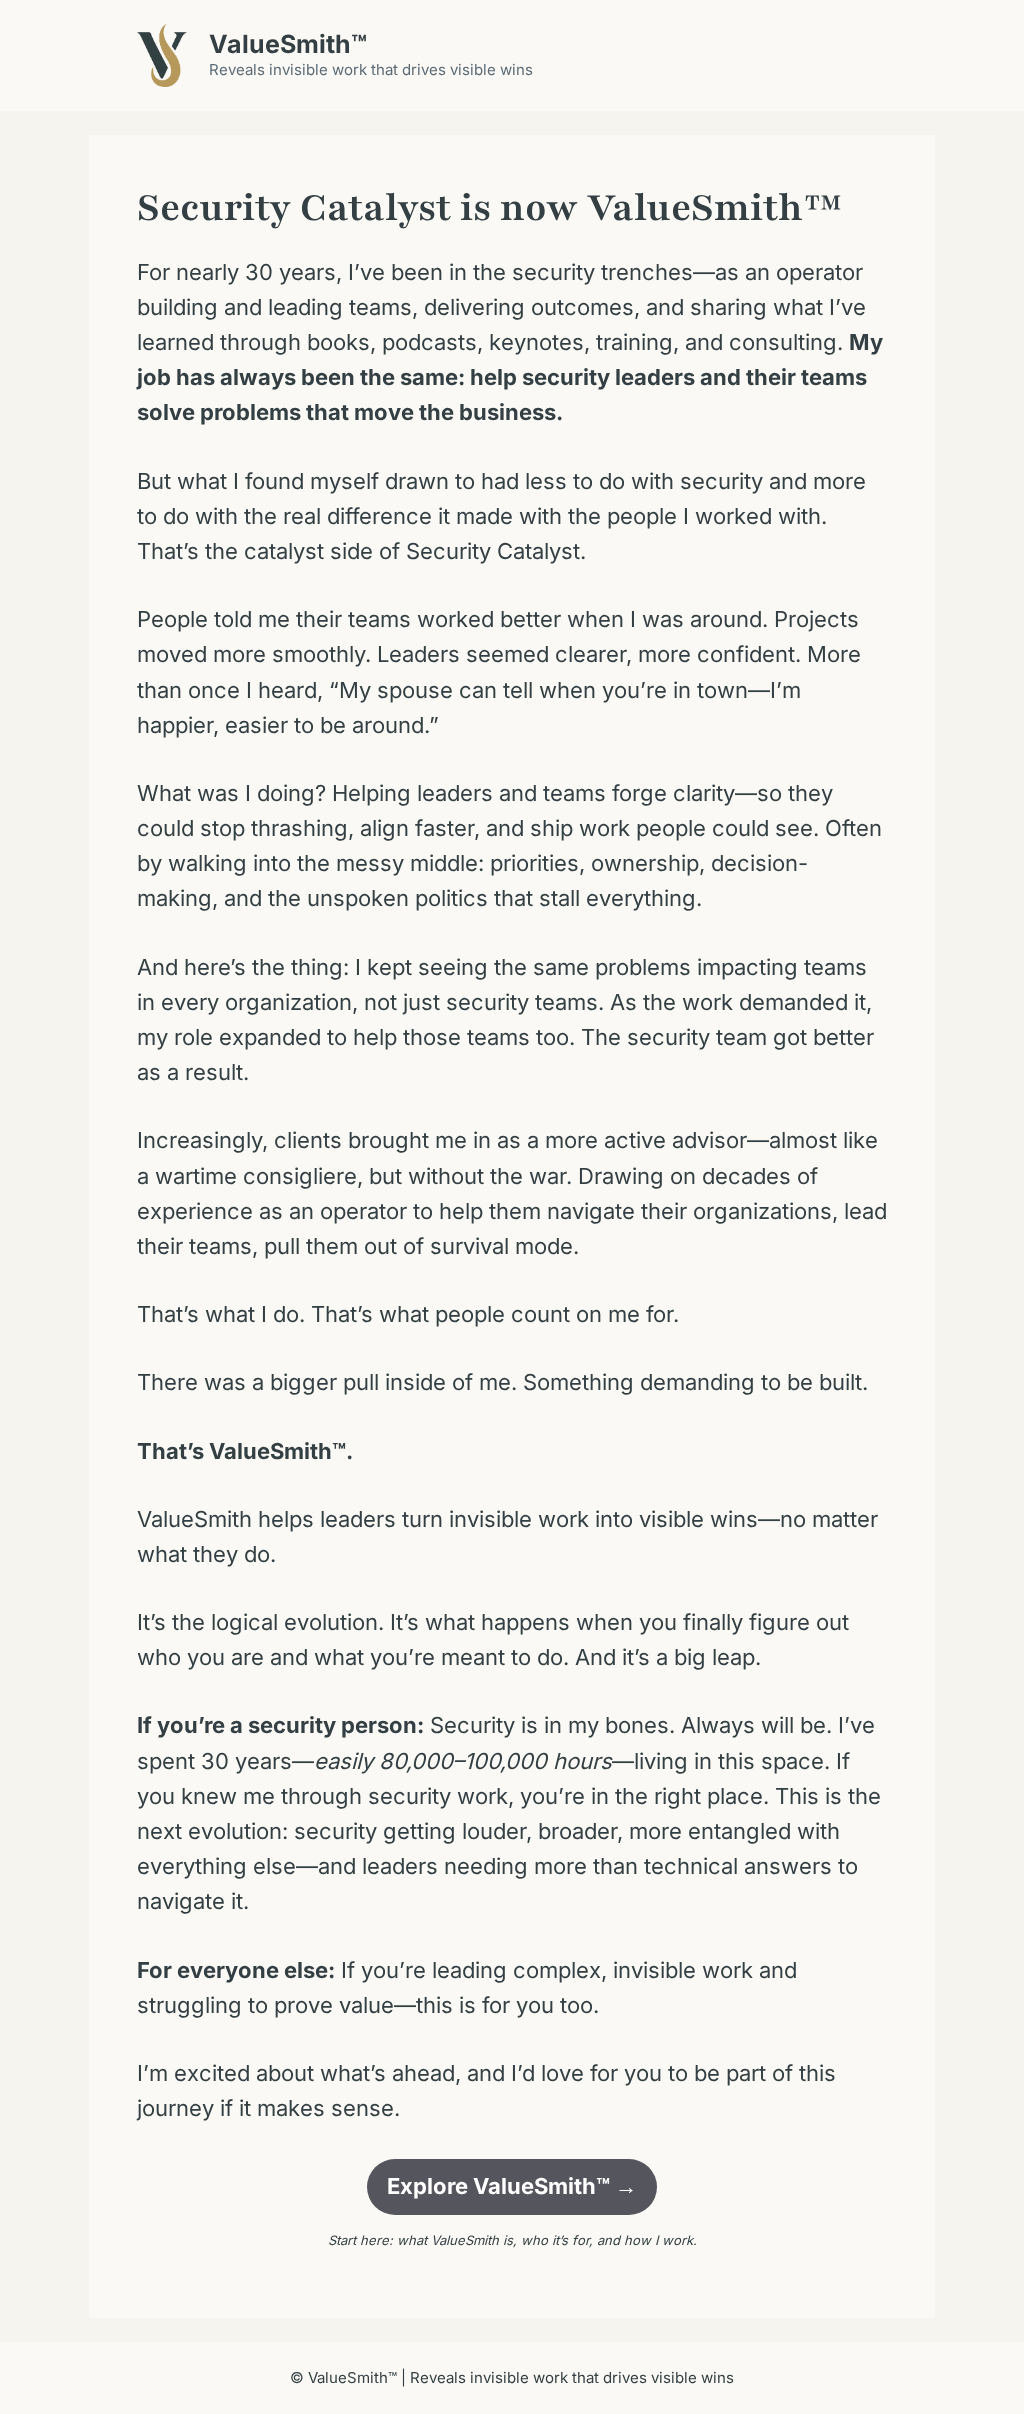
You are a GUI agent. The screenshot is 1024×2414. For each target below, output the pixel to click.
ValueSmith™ (288, 44)
